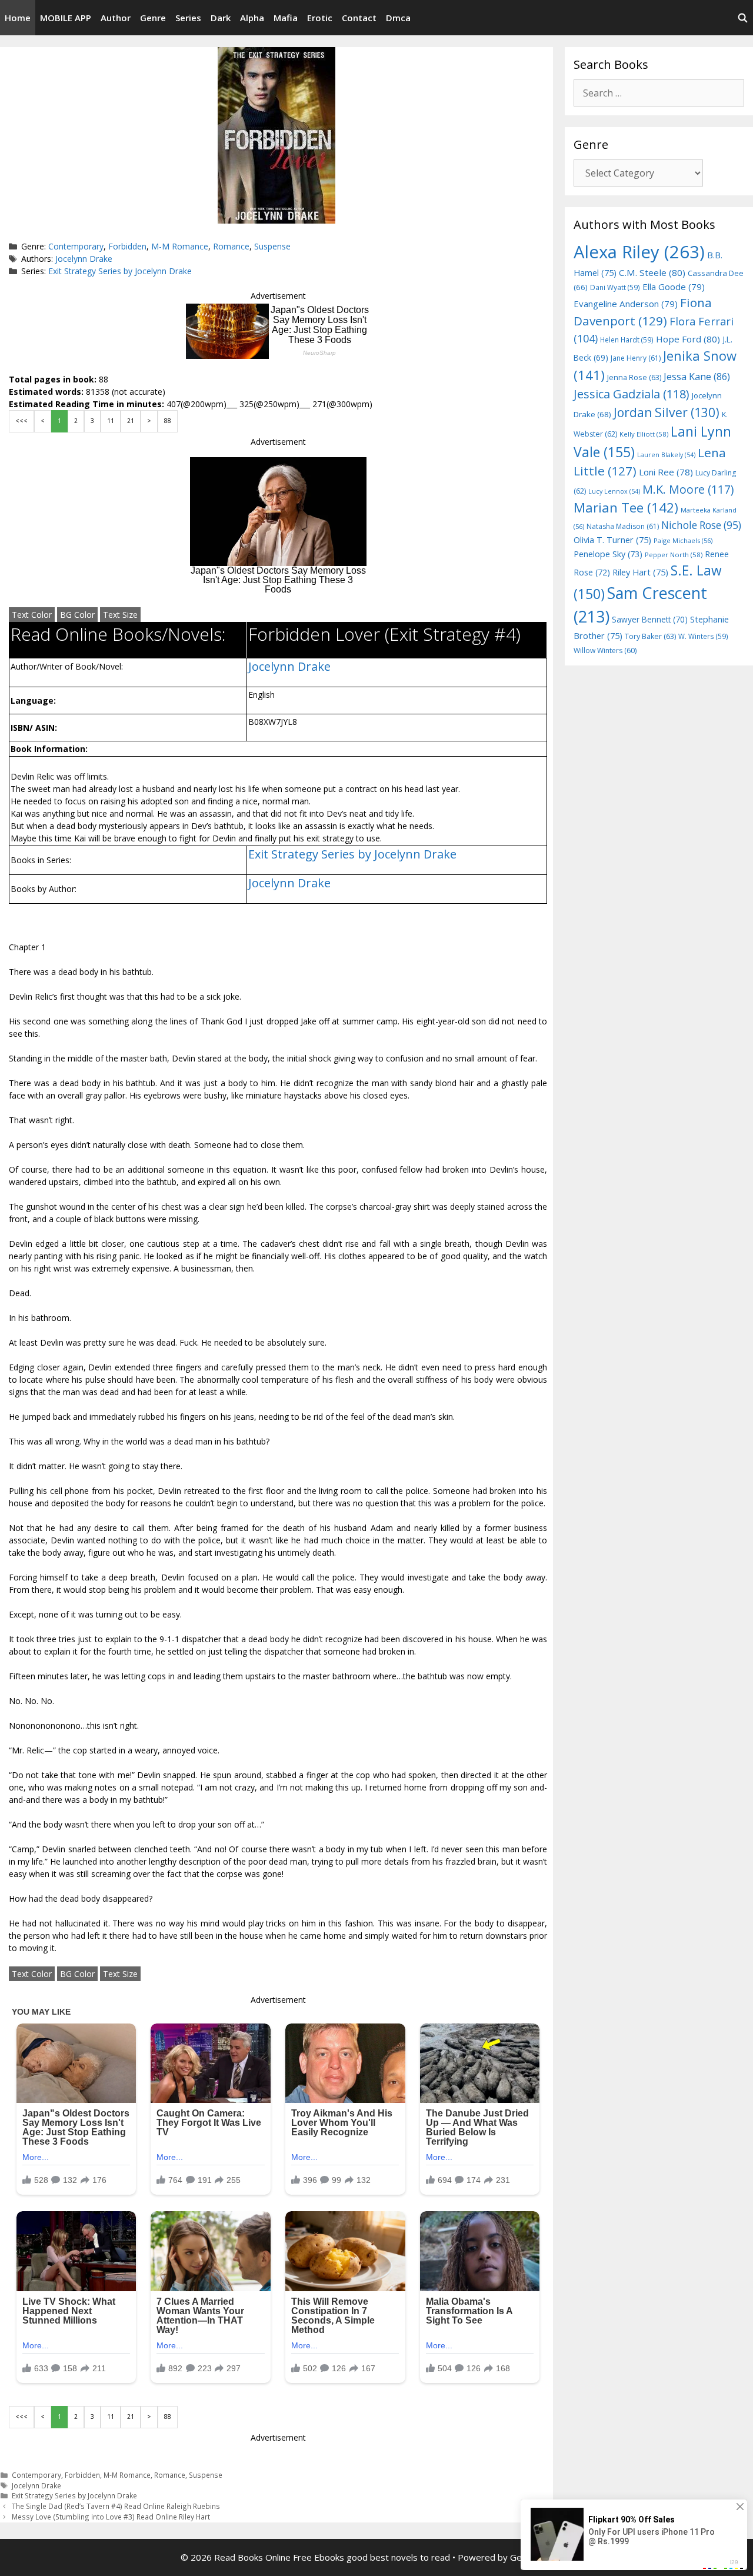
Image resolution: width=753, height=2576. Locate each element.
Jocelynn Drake (84, 259)
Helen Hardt (627, 340)
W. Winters (703, 636)
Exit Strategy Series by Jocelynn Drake (120, 271)
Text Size (120, 615)
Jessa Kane (697, 377)
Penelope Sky (608, 554)
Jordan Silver (667, 412)
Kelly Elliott (644, 434)
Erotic (320, 18)
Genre (153, 18)
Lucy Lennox (614, 491)
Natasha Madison (623, 526)
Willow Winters (605, 650)
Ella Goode (674, 287)
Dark (221, 18)
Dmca (398, 18)
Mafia (286, 18)
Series (188, 18)
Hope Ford (688, 339)
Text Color (32, 615)
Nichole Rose (701, 525)
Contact (359, 18)
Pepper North (674, 555)
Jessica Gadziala (632, 394)
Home (18, 18)
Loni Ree (666, 472)
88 (168, 421)
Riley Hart (640, 572)
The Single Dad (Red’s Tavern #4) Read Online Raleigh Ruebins (116, 2506)
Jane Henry (636, 358)
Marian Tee (626, 507)
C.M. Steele (652, 272)
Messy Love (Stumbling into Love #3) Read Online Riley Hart (111, 2517)
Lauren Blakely (666, 455)
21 (131, 421)
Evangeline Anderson (626, 304)
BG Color (77, 615)
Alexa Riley (639, 252)
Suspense (272, 246)
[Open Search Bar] (743, 18)
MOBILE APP (66, 18)
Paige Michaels (683, 540)
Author (116, 18)
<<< (21, 421)
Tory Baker (650, 636)
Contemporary (76, 246)
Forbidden (127, 246)
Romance (231, 246)
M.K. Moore (688, 489)
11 (111, 421)
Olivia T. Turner (612, 540)
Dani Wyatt (615, 287)
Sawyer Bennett (650, 619)
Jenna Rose (634, 377)
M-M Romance (180, 246)
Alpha (252, 18)
